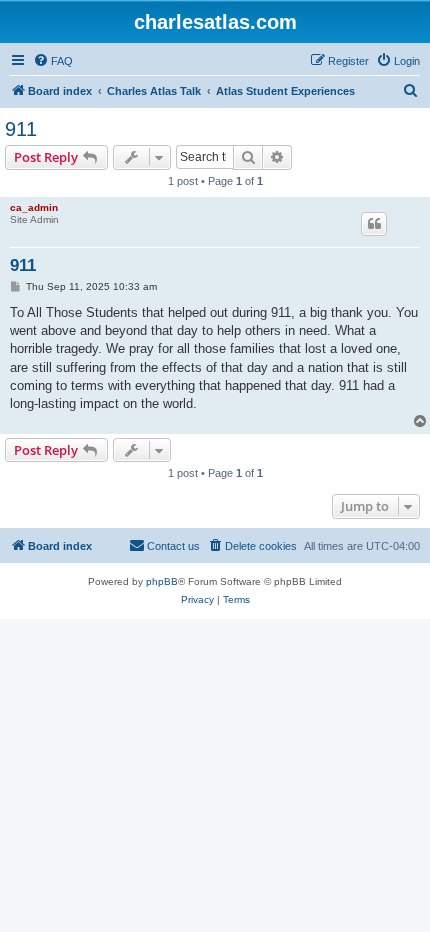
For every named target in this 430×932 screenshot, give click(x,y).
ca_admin (34, 207)
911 (21, 129)
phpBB (162, 581)
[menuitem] (53, 61)
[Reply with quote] (374, 224)
